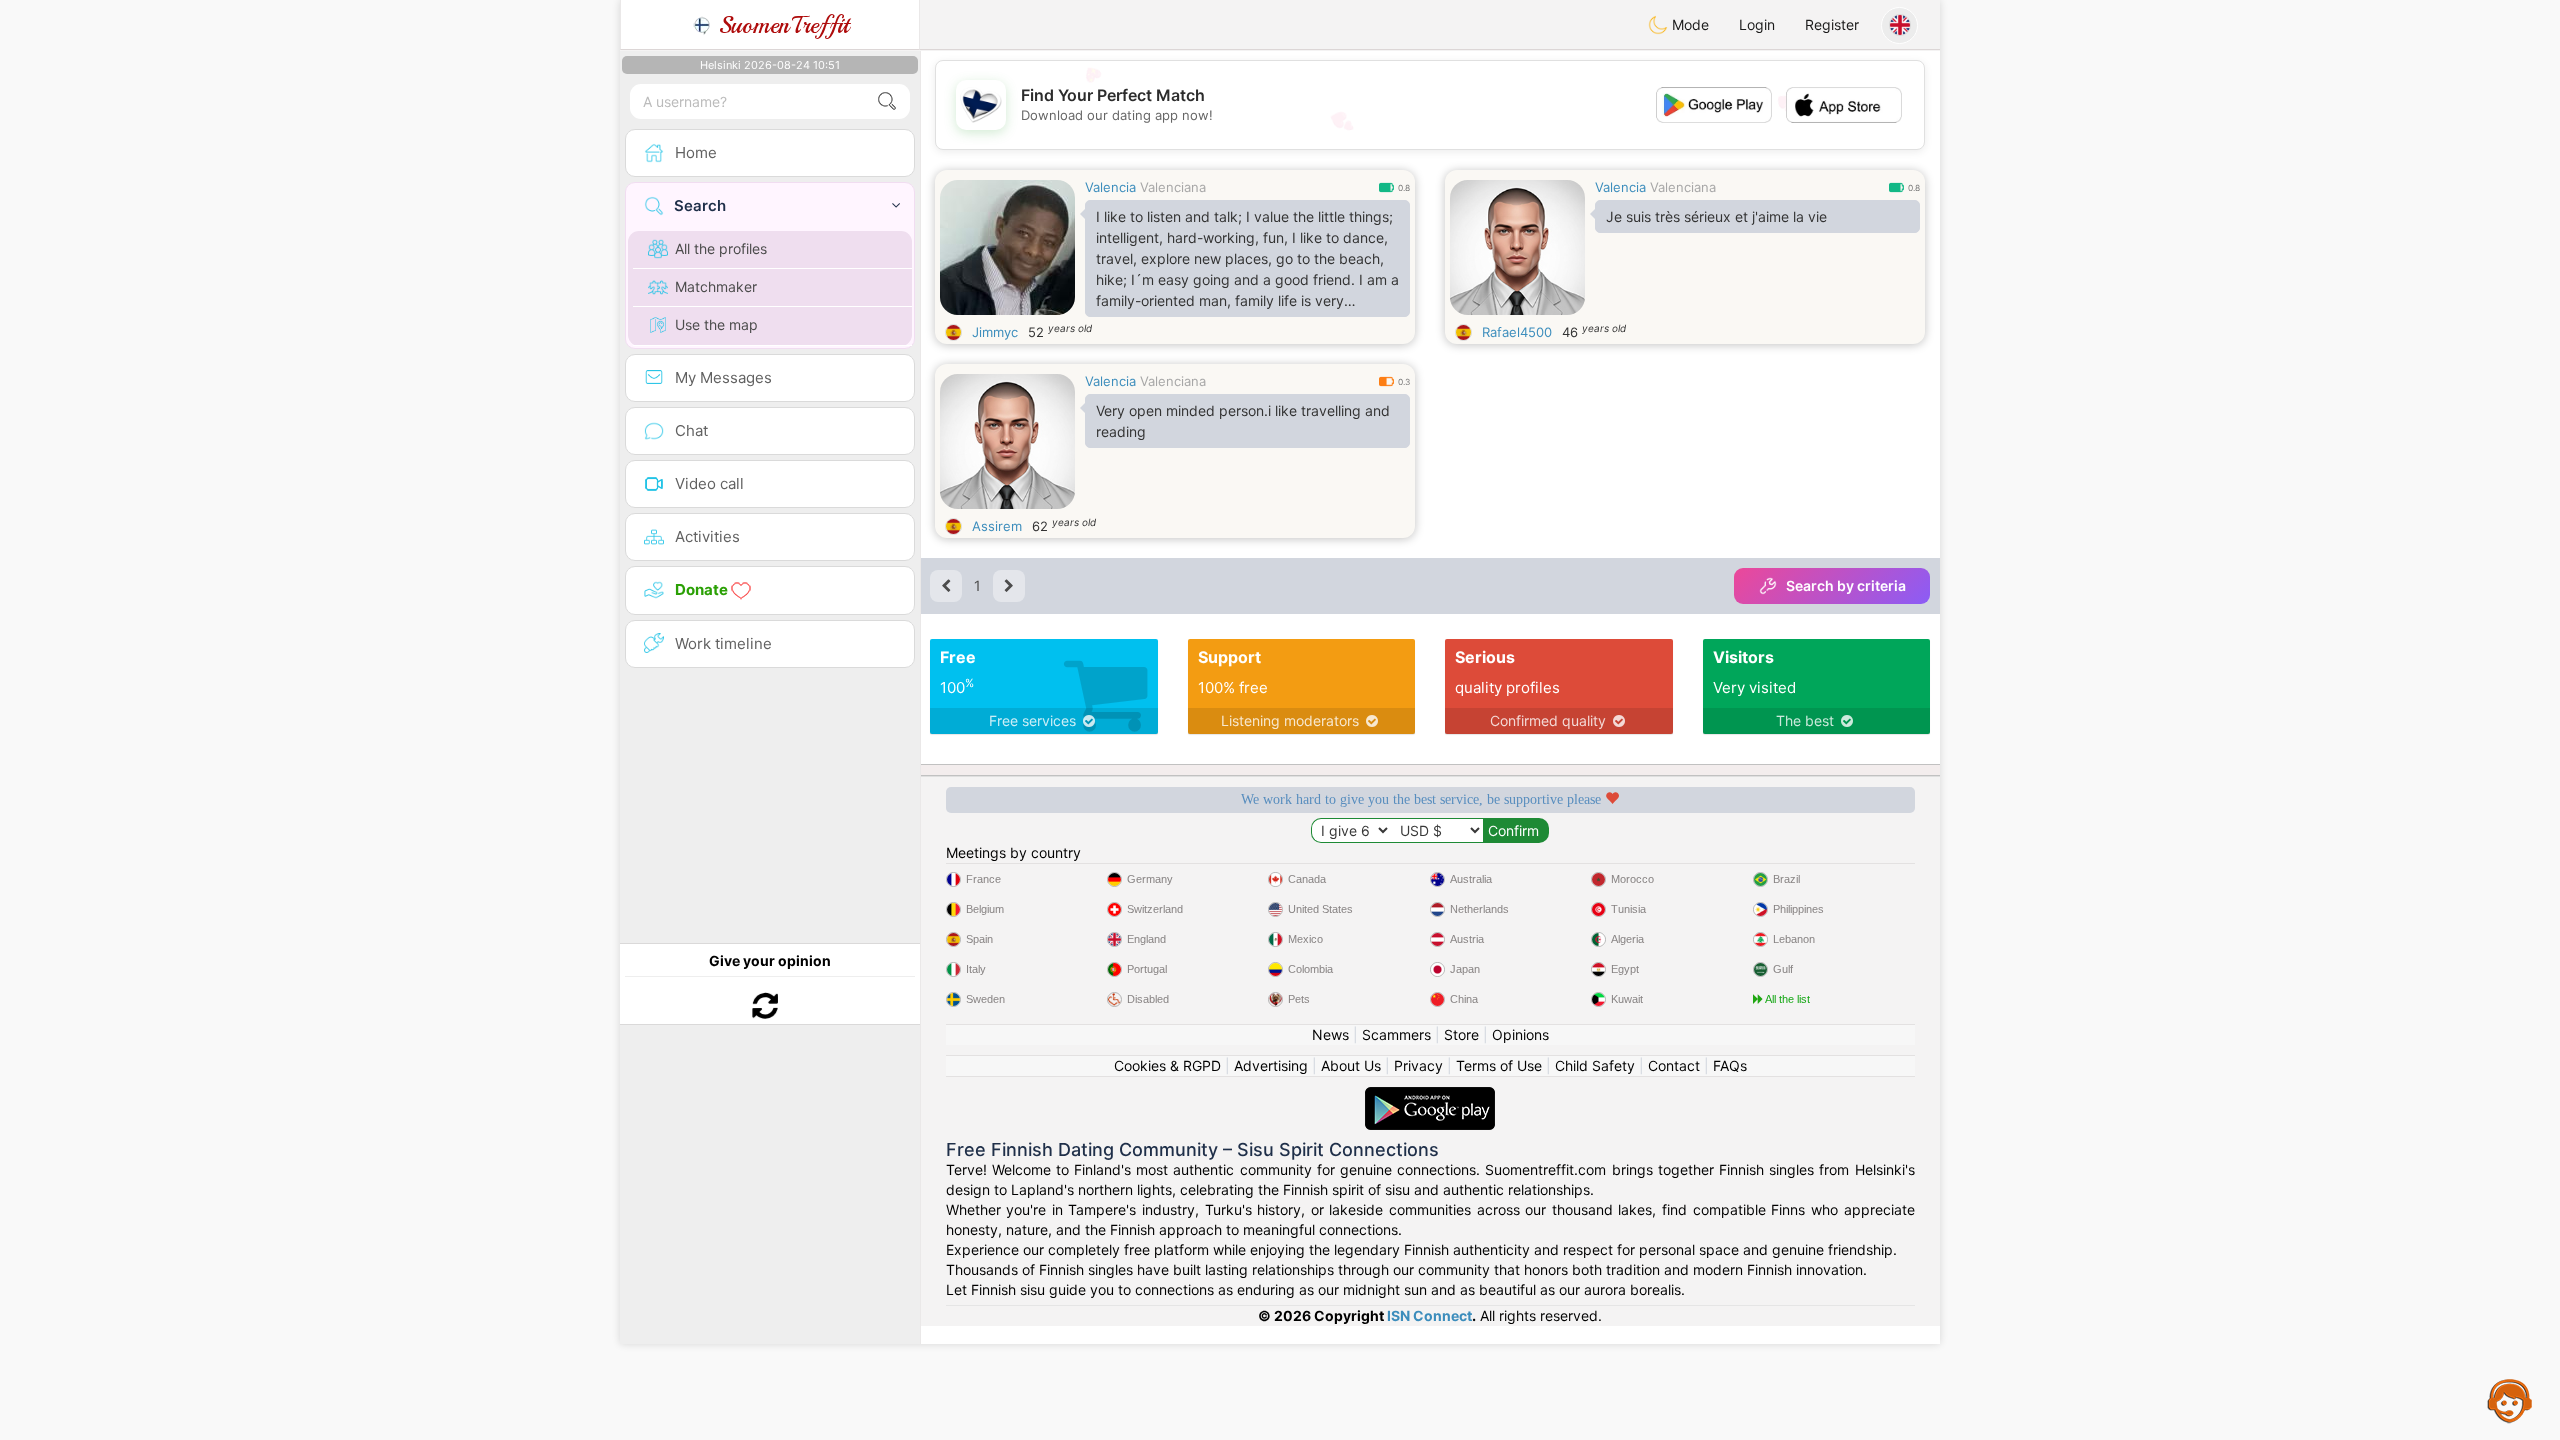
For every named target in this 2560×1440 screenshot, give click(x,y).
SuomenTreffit (780, 25)
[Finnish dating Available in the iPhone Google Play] (1430, 1096)
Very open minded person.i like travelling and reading (1243, 421)
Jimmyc (995, 332)
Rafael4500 (1517, 332)
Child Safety (1595, 1065)
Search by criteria (1846, 585)
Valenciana (1173, 187)
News (1330, 1034)
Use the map (716, 324)
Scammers (1396, 1034)
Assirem (997, 526)
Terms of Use (1499, 1065)
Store (1461, 1034)
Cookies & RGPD (1167, 1065)
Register (1832, 24)
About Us (1351, 1065)
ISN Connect (1429, 1315)
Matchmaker (716, 286)
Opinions (1520, 1034)
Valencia (1110, 187)
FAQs (1730, 1065)
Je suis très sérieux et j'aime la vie (1716, 216)
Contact (1674, 1065)
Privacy (1418, 1065)
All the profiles (721, 248)
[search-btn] (887, 101)
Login (1757, 24)
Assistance (2510, 1400)
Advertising (1271, 1065)
